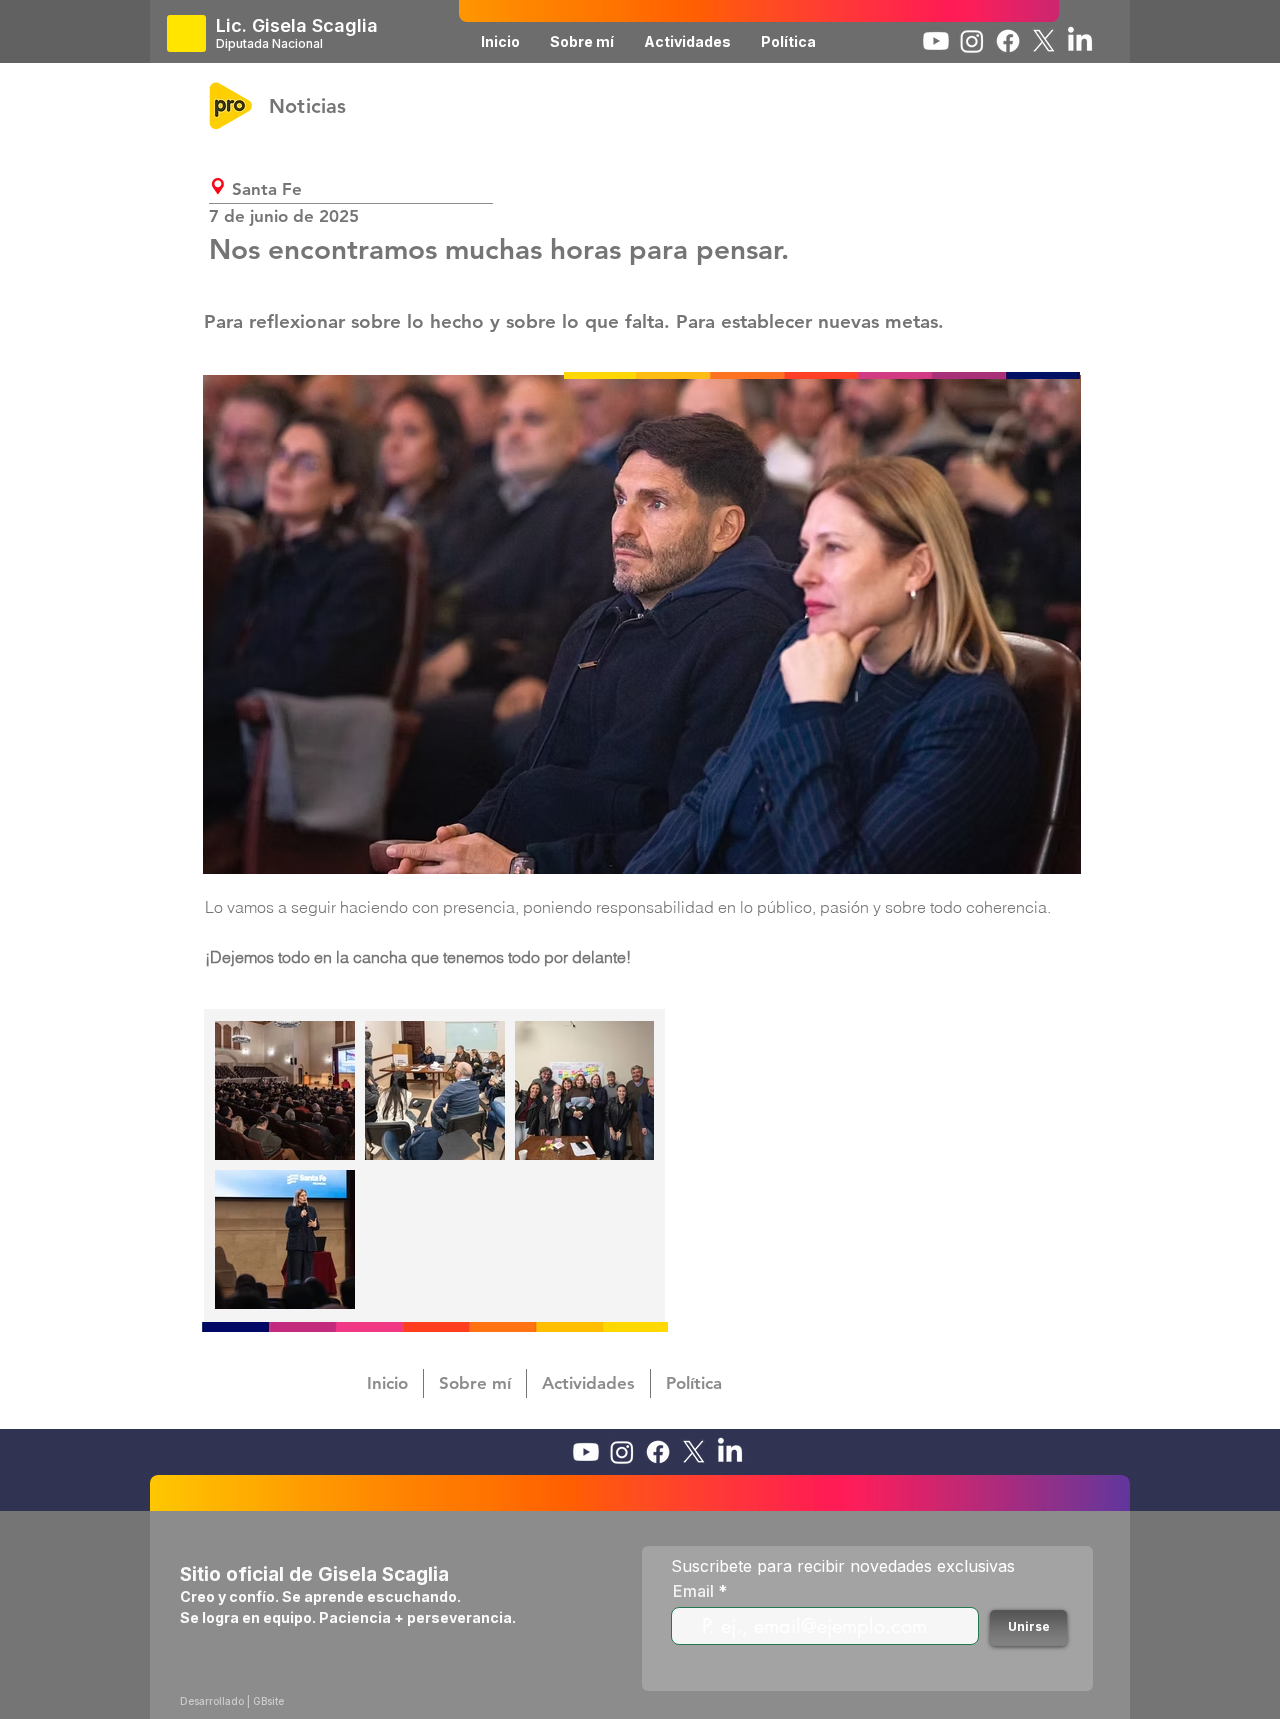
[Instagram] (972, 41)
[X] (1044, 41)
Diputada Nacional (269, 43)
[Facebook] (1008, 41)
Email (693, 1591)
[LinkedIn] (1080, 41)
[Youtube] (936, 41)
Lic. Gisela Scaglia (297, 25)
